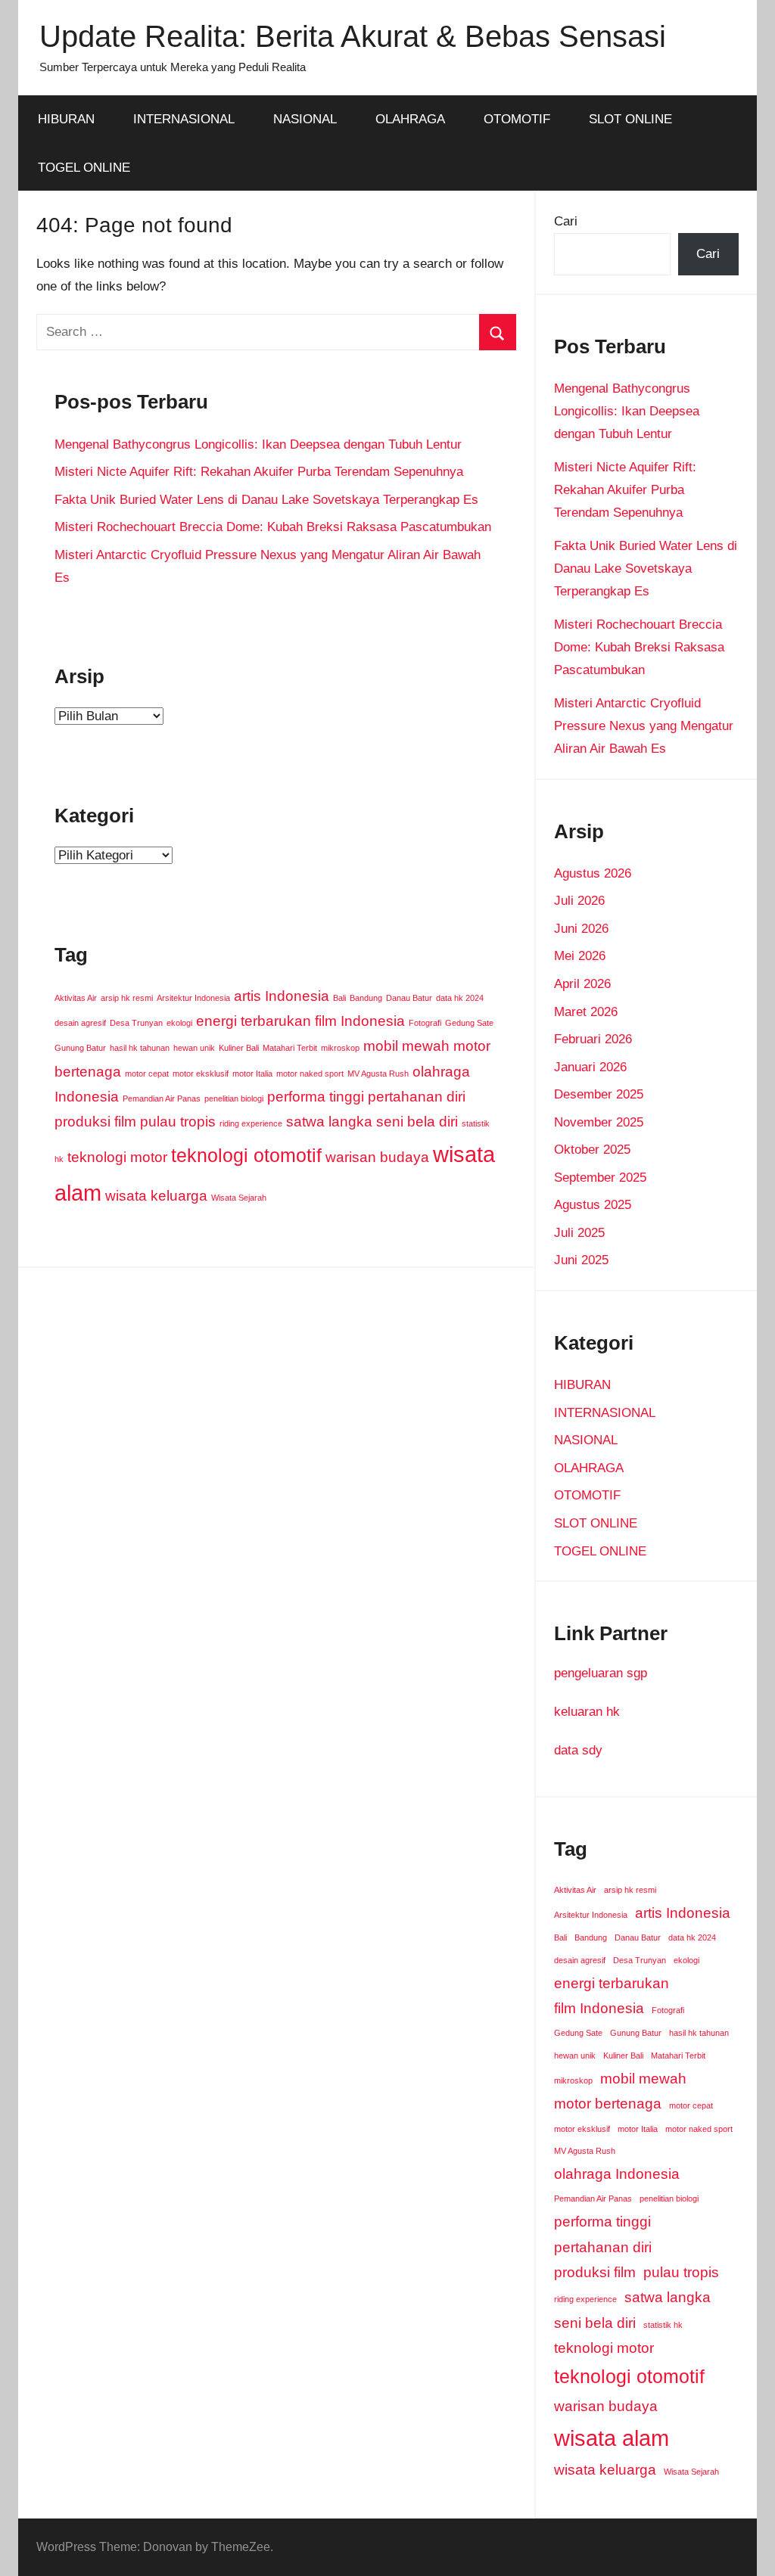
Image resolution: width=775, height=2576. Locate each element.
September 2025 (600, 1178)
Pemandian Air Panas (162, 1098)
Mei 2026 (580, 956)
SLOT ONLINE (630, 119)
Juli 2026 (579, 901)
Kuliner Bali (239, 1048)
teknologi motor (117, 1157)
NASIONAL (305, 119)
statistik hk (663, 2325)
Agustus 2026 (593, 873)
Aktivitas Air (76, 998)
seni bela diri (417, 1122)
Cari (566, 221)
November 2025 (599, 1122)
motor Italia (252, 1074)
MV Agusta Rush (378, 1074)
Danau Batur (409, 998)
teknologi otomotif (246, 1156)
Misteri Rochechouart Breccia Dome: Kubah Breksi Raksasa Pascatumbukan (273, 527)
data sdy (578, 1750)
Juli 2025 (579, 1233)
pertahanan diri (417, 1097)
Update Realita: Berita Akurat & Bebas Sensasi (353, 36)
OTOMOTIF (517, 119)
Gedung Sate (469, 1023)
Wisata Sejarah (239, 1198)
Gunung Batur (80, 1048)
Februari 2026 (593, 1039)
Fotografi (425, 1023)
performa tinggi (316, 1097)
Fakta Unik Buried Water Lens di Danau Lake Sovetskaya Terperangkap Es (266, 500)
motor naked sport (310, 1074)
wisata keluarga (156, 1196)
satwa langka (329, 1122)
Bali (339, 998)
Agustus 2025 (593, 1205)
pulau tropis (178, 1122)
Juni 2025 (581, 1260)
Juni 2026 (581, 929)
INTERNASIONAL (184, 119)
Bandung (366, 998)
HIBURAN (66, 119)
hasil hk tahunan (140, 1048)
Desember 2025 (599, 1094)
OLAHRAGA (410, 119)
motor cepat (147, 1074)
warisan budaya (377, 1157)
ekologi (179, 1023)
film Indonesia (360, 1021)
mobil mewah (406, 1046)
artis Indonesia (282, 996)
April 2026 (582, 984)
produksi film (95, 1122)
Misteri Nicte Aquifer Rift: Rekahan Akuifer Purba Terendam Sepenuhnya (259, 472)
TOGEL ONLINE (84, 168)
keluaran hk (587, 1712)
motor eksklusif (201, 1074)
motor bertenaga (608, 2104)
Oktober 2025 (592, 1150)
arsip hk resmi (127, 998)
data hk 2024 (460, 998)
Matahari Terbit (290, 1048)
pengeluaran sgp (601, 1673)
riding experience (251, 1123)
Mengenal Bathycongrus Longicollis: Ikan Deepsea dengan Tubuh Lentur (258, 444)
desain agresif (80, 1023)
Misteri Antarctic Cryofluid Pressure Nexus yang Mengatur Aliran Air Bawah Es (644, 726)
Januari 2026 (590, 1067)
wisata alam (612, 2438)
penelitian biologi (234, 1098)
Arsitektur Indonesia (193, 998)
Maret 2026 (586, 1012)
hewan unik (194, 1048)
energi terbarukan (254, 1021)
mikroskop (340, 1048)
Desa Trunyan (136, 1023)
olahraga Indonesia (617, 2174)
